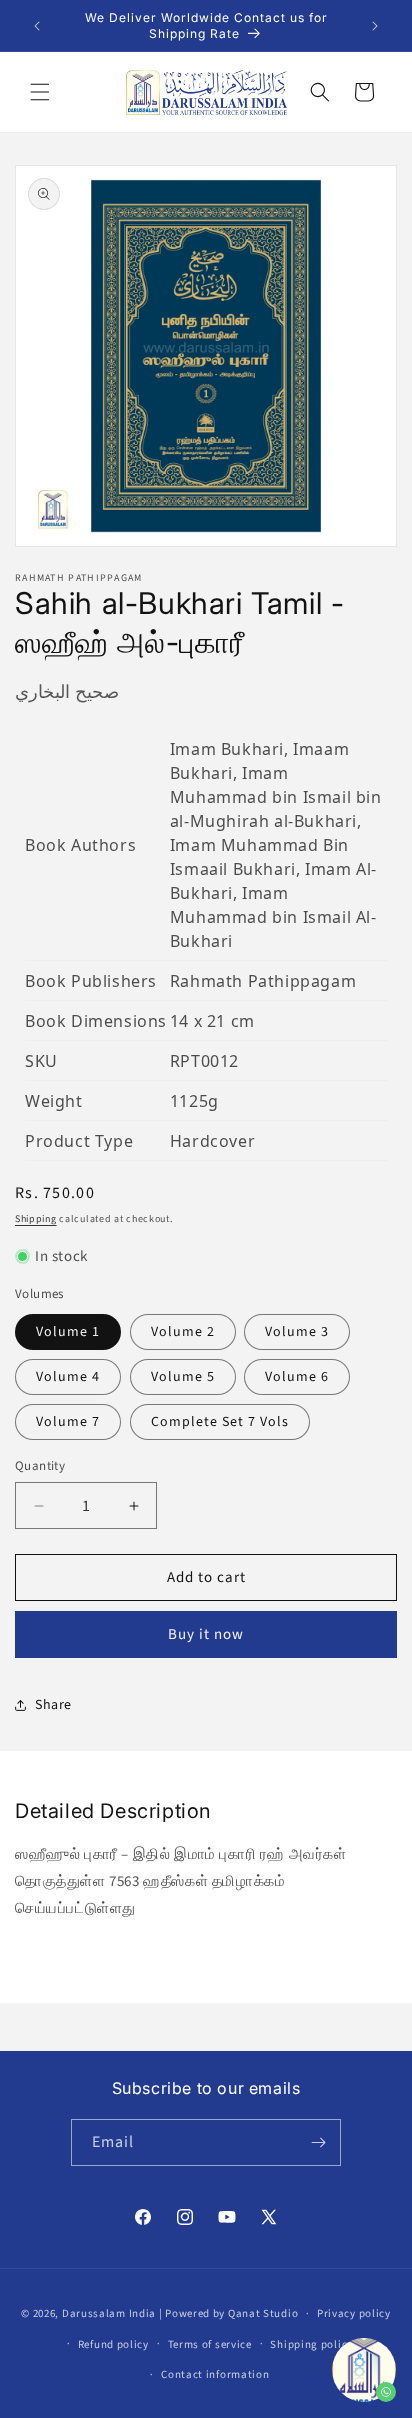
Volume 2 (183, 1332)
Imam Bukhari (227, 749)
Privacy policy (354, 2313)
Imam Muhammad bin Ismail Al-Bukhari (273, 917)
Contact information (215, 2374)
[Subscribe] (318, 2142)
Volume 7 (68, 1422)
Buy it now (206, 1634)
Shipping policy (311, 2344)
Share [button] (53, 1705)
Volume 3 (297, 1332)
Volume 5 (183, 1377)
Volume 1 (68, 1332)
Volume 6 (297, 1377)
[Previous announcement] (37, 26)
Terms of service (210, 2344)
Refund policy (113, 2344)
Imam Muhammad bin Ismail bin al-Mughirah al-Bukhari (276, 797)
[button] (40, 92)
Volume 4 (68, 1377)
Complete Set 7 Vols (220, 1422)
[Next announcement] (375, 26)
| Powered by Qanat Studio (229, 2313)
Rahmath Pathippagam (263, 981)
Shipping (36, 1219)
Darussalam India (109, 2313)
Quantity (40, 1466)
